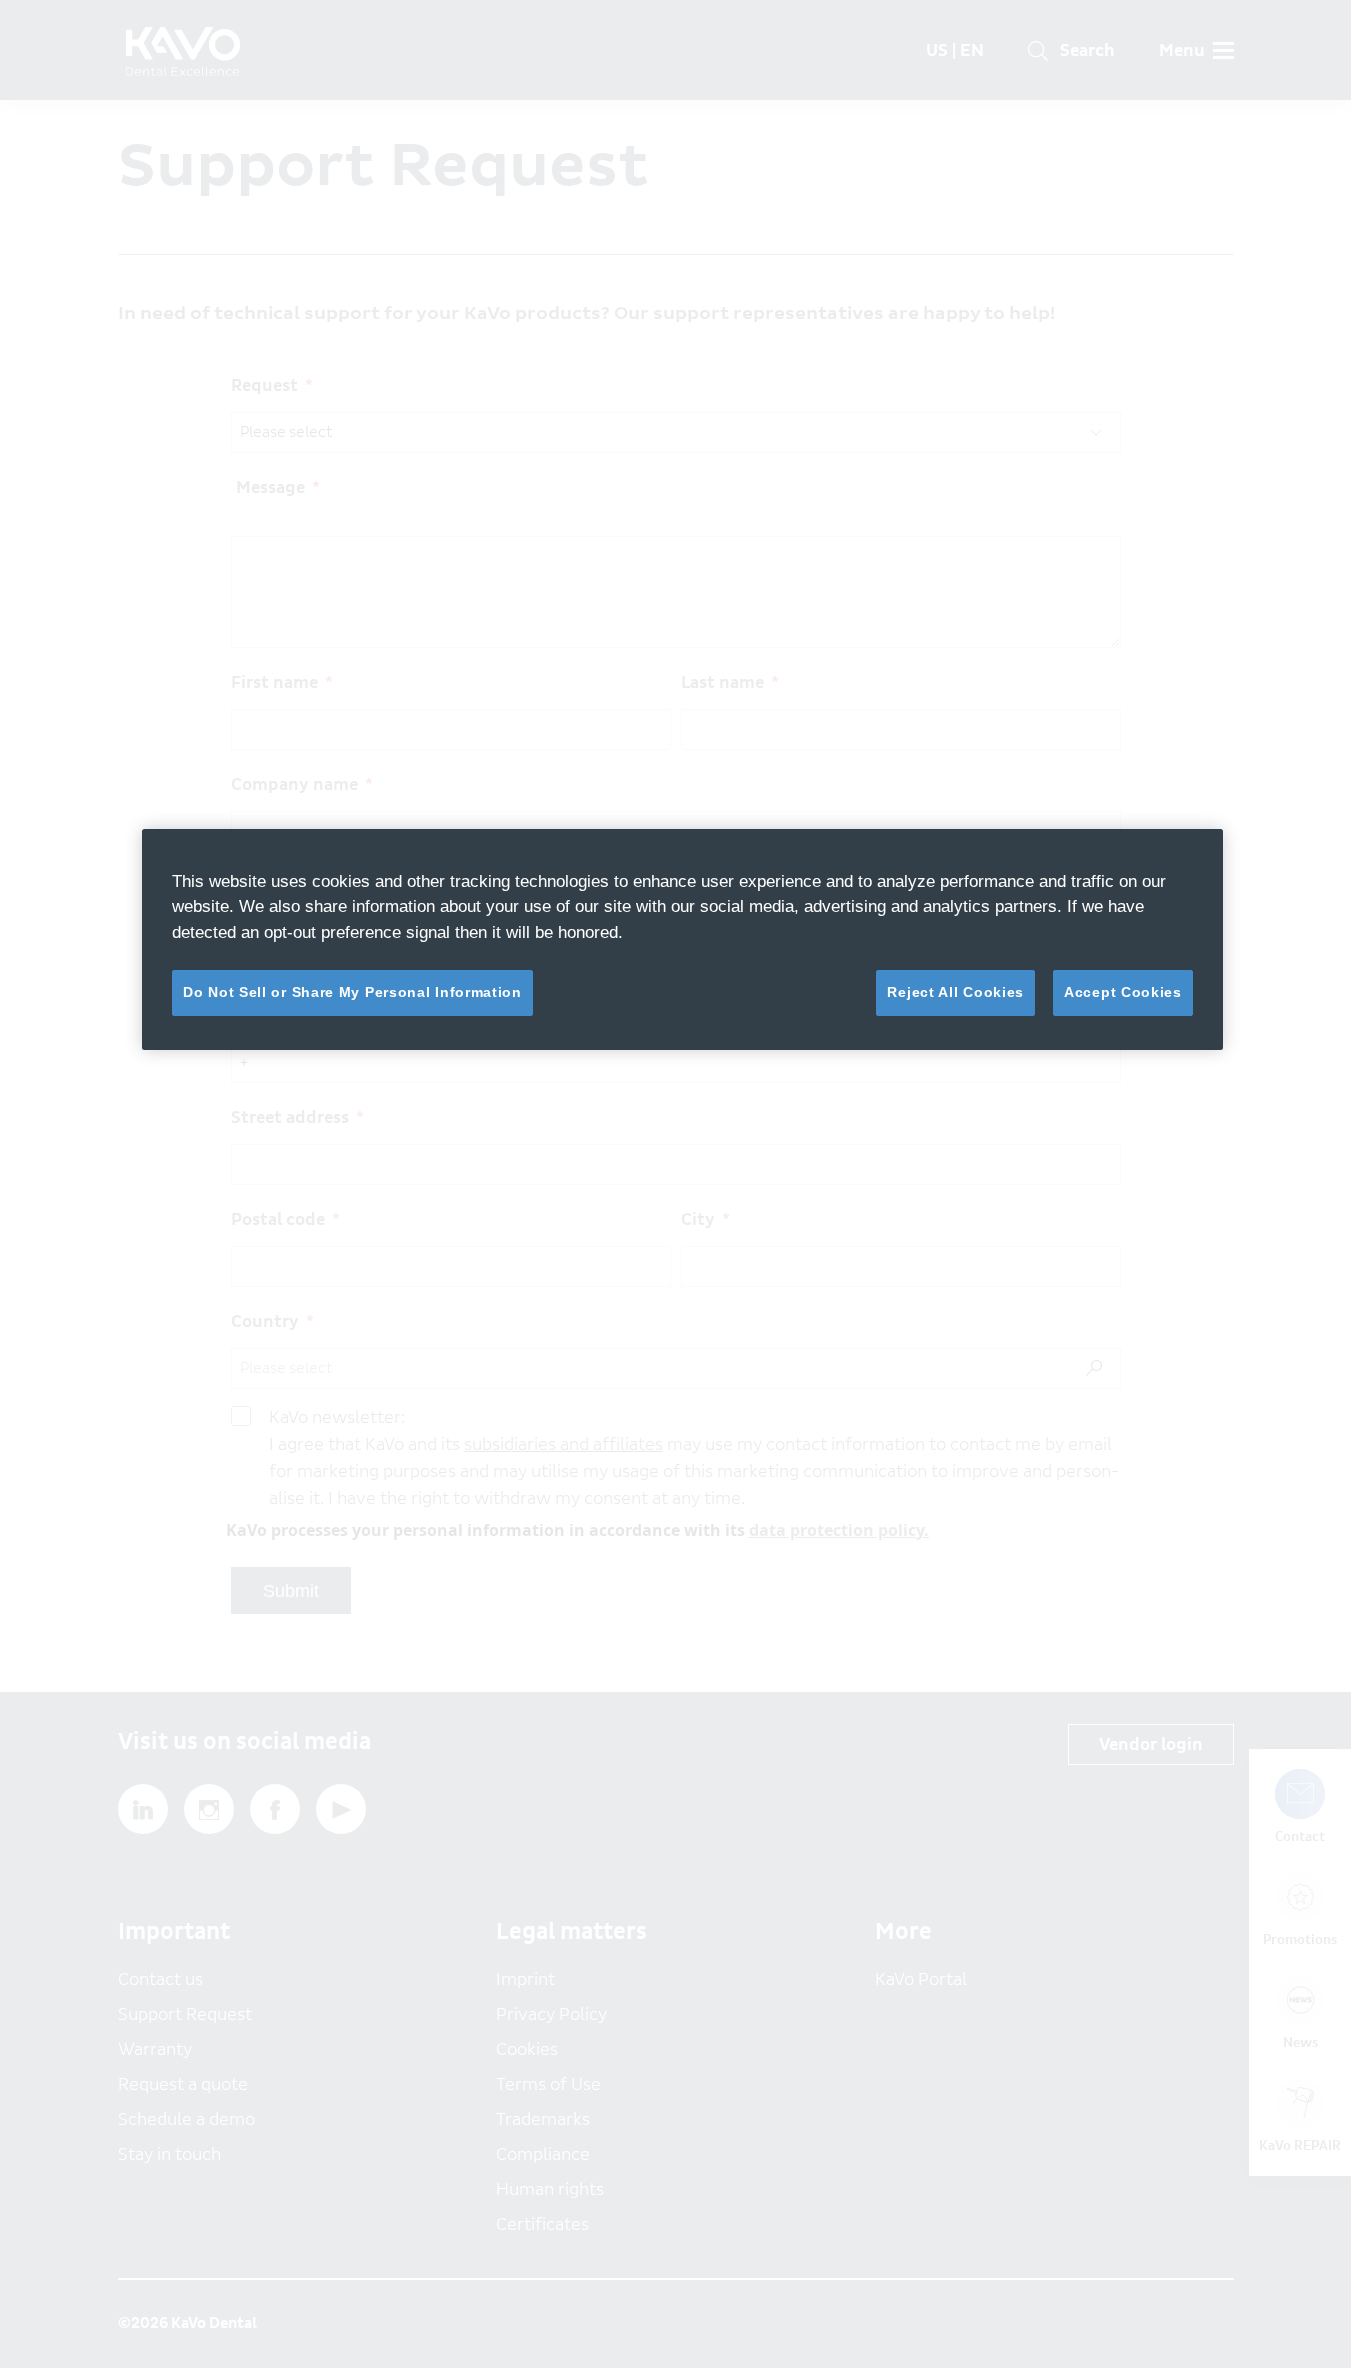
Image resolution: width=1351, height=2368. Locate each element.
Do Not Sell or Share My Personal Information (352, 992)
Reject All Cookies (955, 992)
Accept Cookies (1123, 992)
